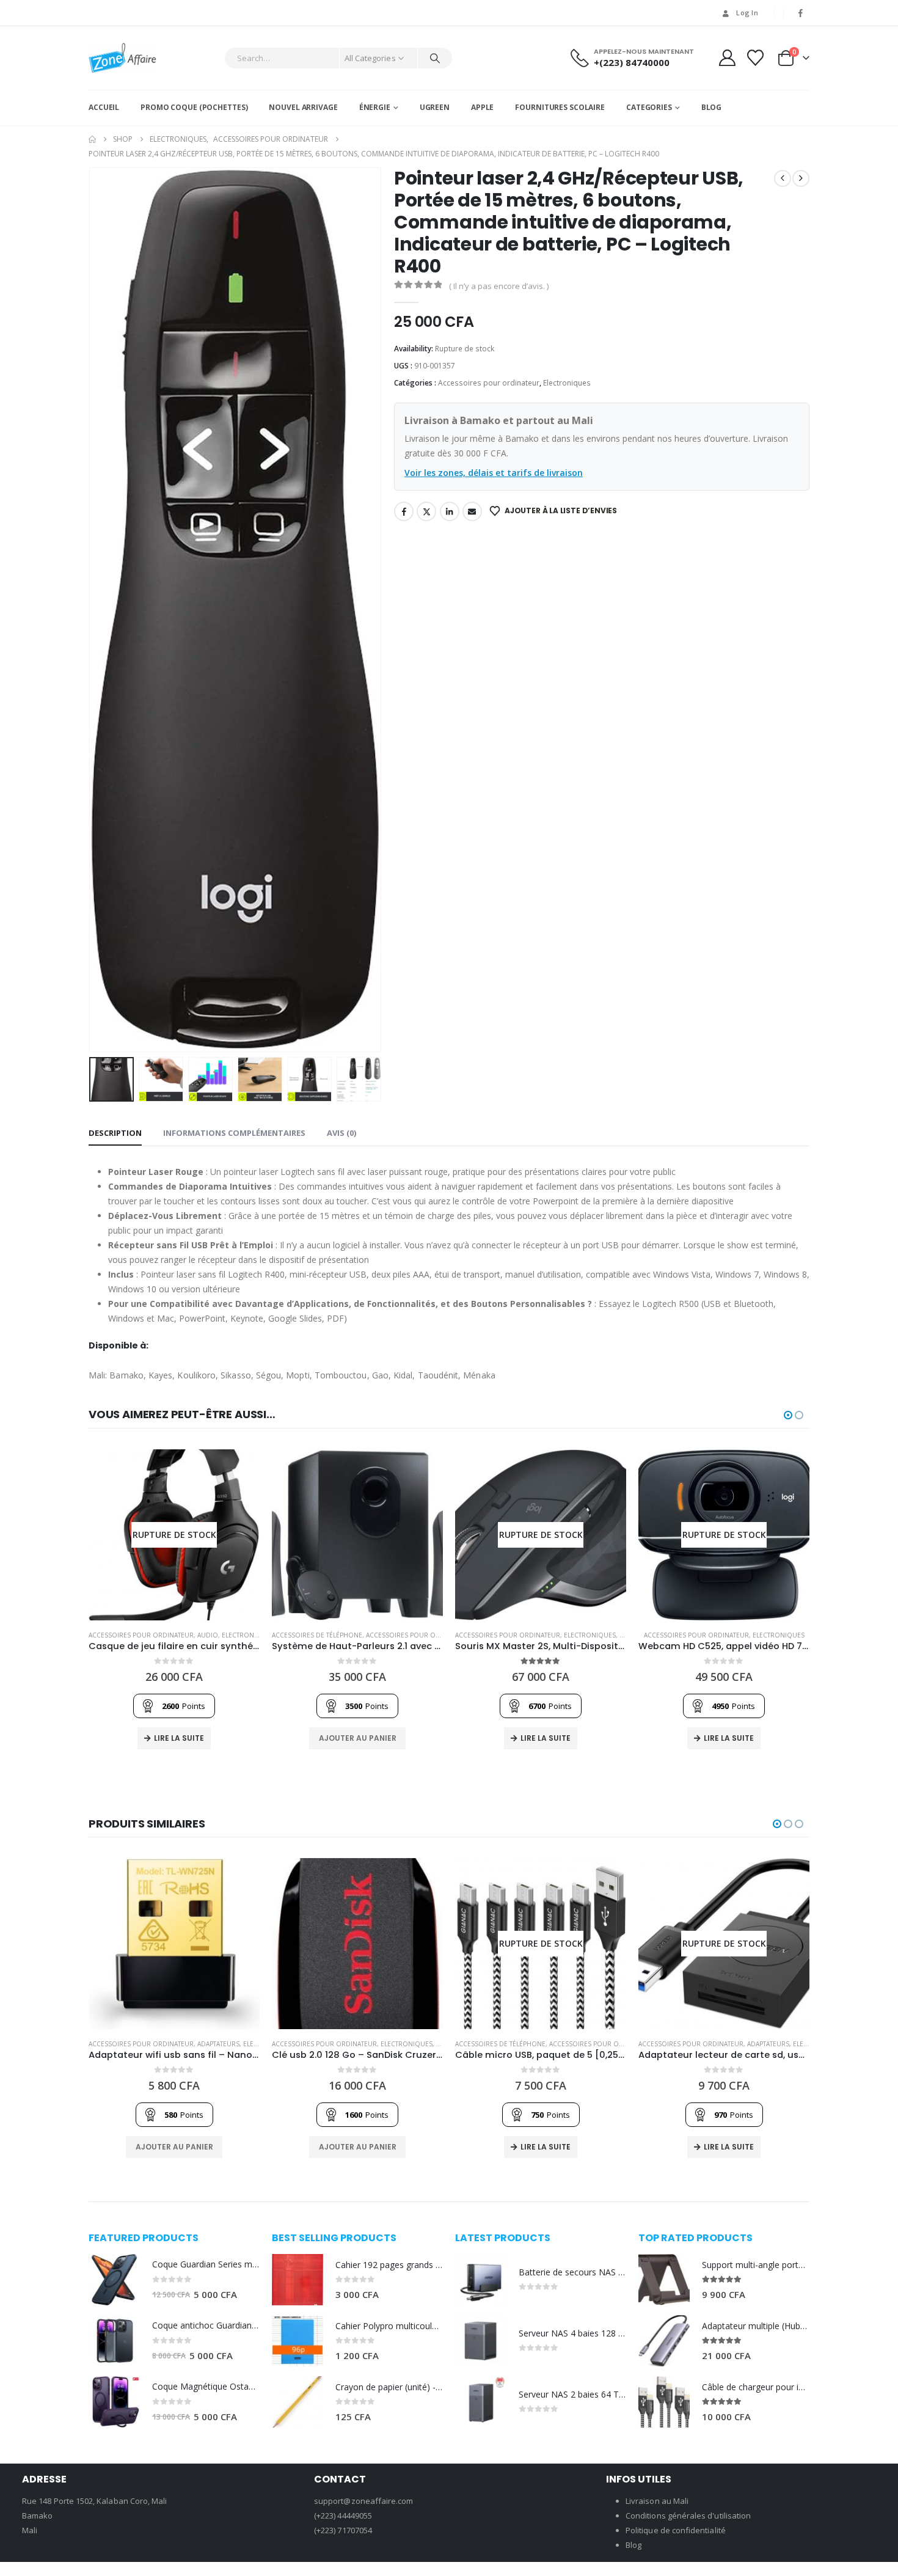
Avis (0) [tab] (341, 1133)
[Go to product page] (357, 1535)
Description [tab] (115, 1133)
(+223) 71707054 (343, 2530)
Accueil (104, 107)
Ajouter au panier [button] (358, 1738)
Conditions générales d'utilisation (688, 2516)
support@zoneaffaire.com (364, 2501)
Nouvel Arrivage (303, 107)
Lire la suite (179, 1738)
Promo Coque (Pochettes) (194, 107)
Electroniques (567, 383)
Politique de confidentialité (676, 2530)
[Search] (435, 58)
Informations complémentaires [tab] (234, 1133)
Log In (747, 13)
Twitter (426, 511)
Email (472, 511)
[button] (92, 610)
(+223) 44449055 (343, 2516)
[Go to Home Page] (92, 139)
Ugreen (435, 107)
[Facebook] (801, 13)
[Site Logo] (122, 58)
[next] (801, 178)
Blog (712, 107)
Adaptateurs (218, 2044)
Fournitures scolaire (560, 107)
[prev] (783, 178)
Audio (208, 1635)
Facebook (404, 511)
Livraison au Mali (657, 2501)
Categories (649, 107)
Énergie (375, 107)
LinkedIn (450, 511)
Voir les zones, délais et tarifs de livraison (494, 473)
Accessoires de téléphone (317, 1635)
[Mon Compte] (727, 58)
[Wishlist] (756, 58)
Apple (482, 107)
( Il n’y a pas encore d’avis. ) (499, 286)
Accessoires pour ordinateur (489, 383)
